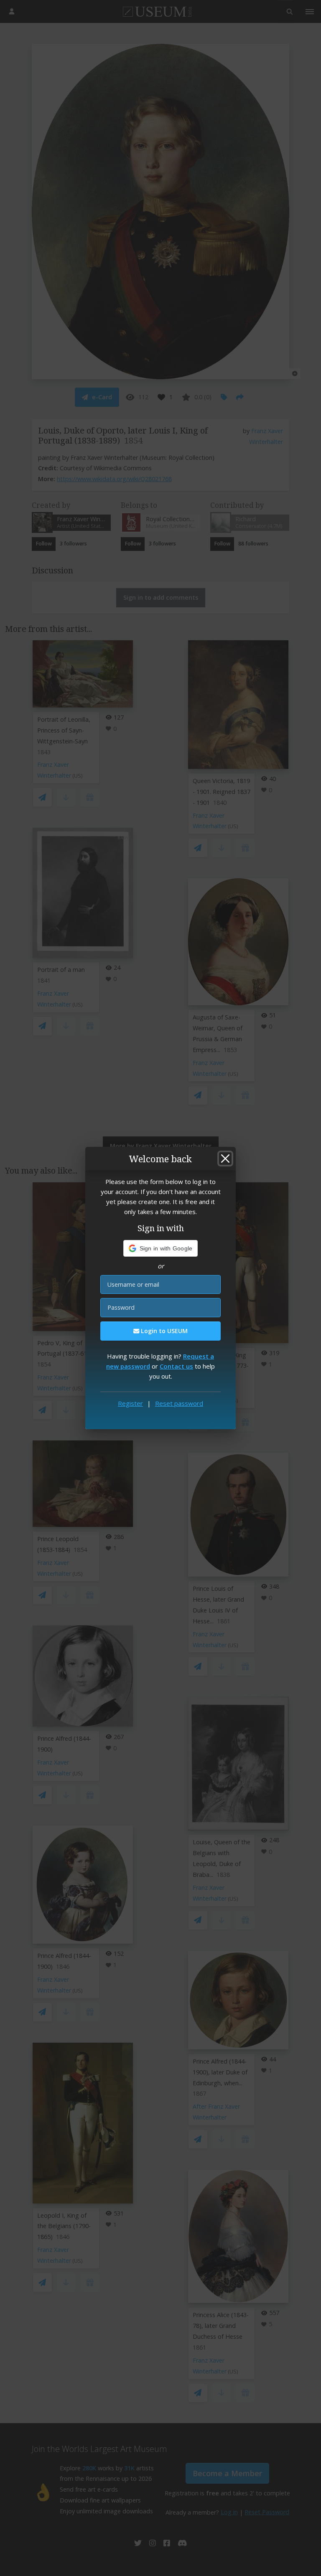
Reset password (179, 1403)
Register (130, 1403)
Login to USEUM (163, 1331)
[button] (161, 1248)
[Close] (225, 1159)
